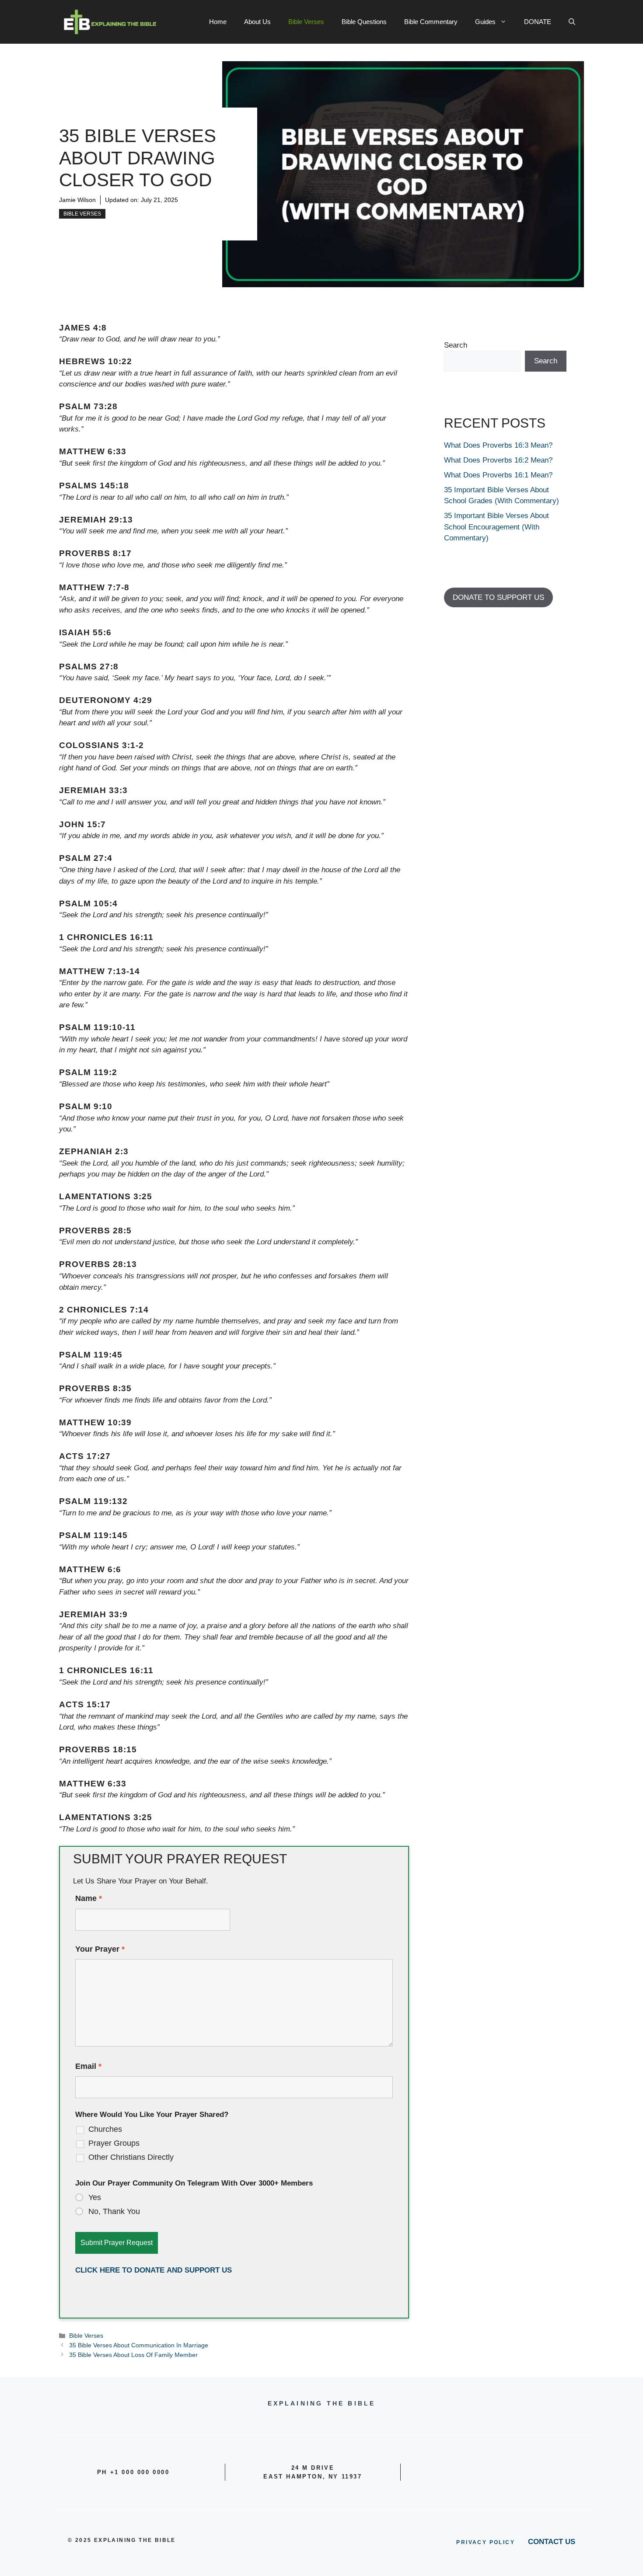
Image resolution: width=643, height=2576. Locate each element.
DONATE (538, 22)
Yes (95, 2197)
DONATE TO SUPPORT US (498, 597)
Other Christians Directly (131, 2157)
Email (88, 2066)
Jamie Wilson (77, 200)
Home (218, 22)
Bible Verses (306, 22)
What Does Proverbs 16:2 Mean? (498, 460)
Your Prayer (100, 1949)
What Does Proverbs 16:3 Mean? (498, 445)
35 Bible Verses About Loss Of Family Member (133, 2355)
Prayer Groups (114, 2143)
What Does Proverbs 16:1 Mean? (498, 475)
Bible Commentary (431, 22)
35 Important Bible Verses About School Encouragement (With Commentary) (496, 527)
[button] (572, 22)
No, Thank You (114, 2211)
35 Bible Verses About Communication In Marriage (139, 2345)
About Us (257, 22)
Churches (105, 2129)
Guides (485, 22)
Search (456, 345)
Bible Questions (364, 22)
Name (89, 1898)
